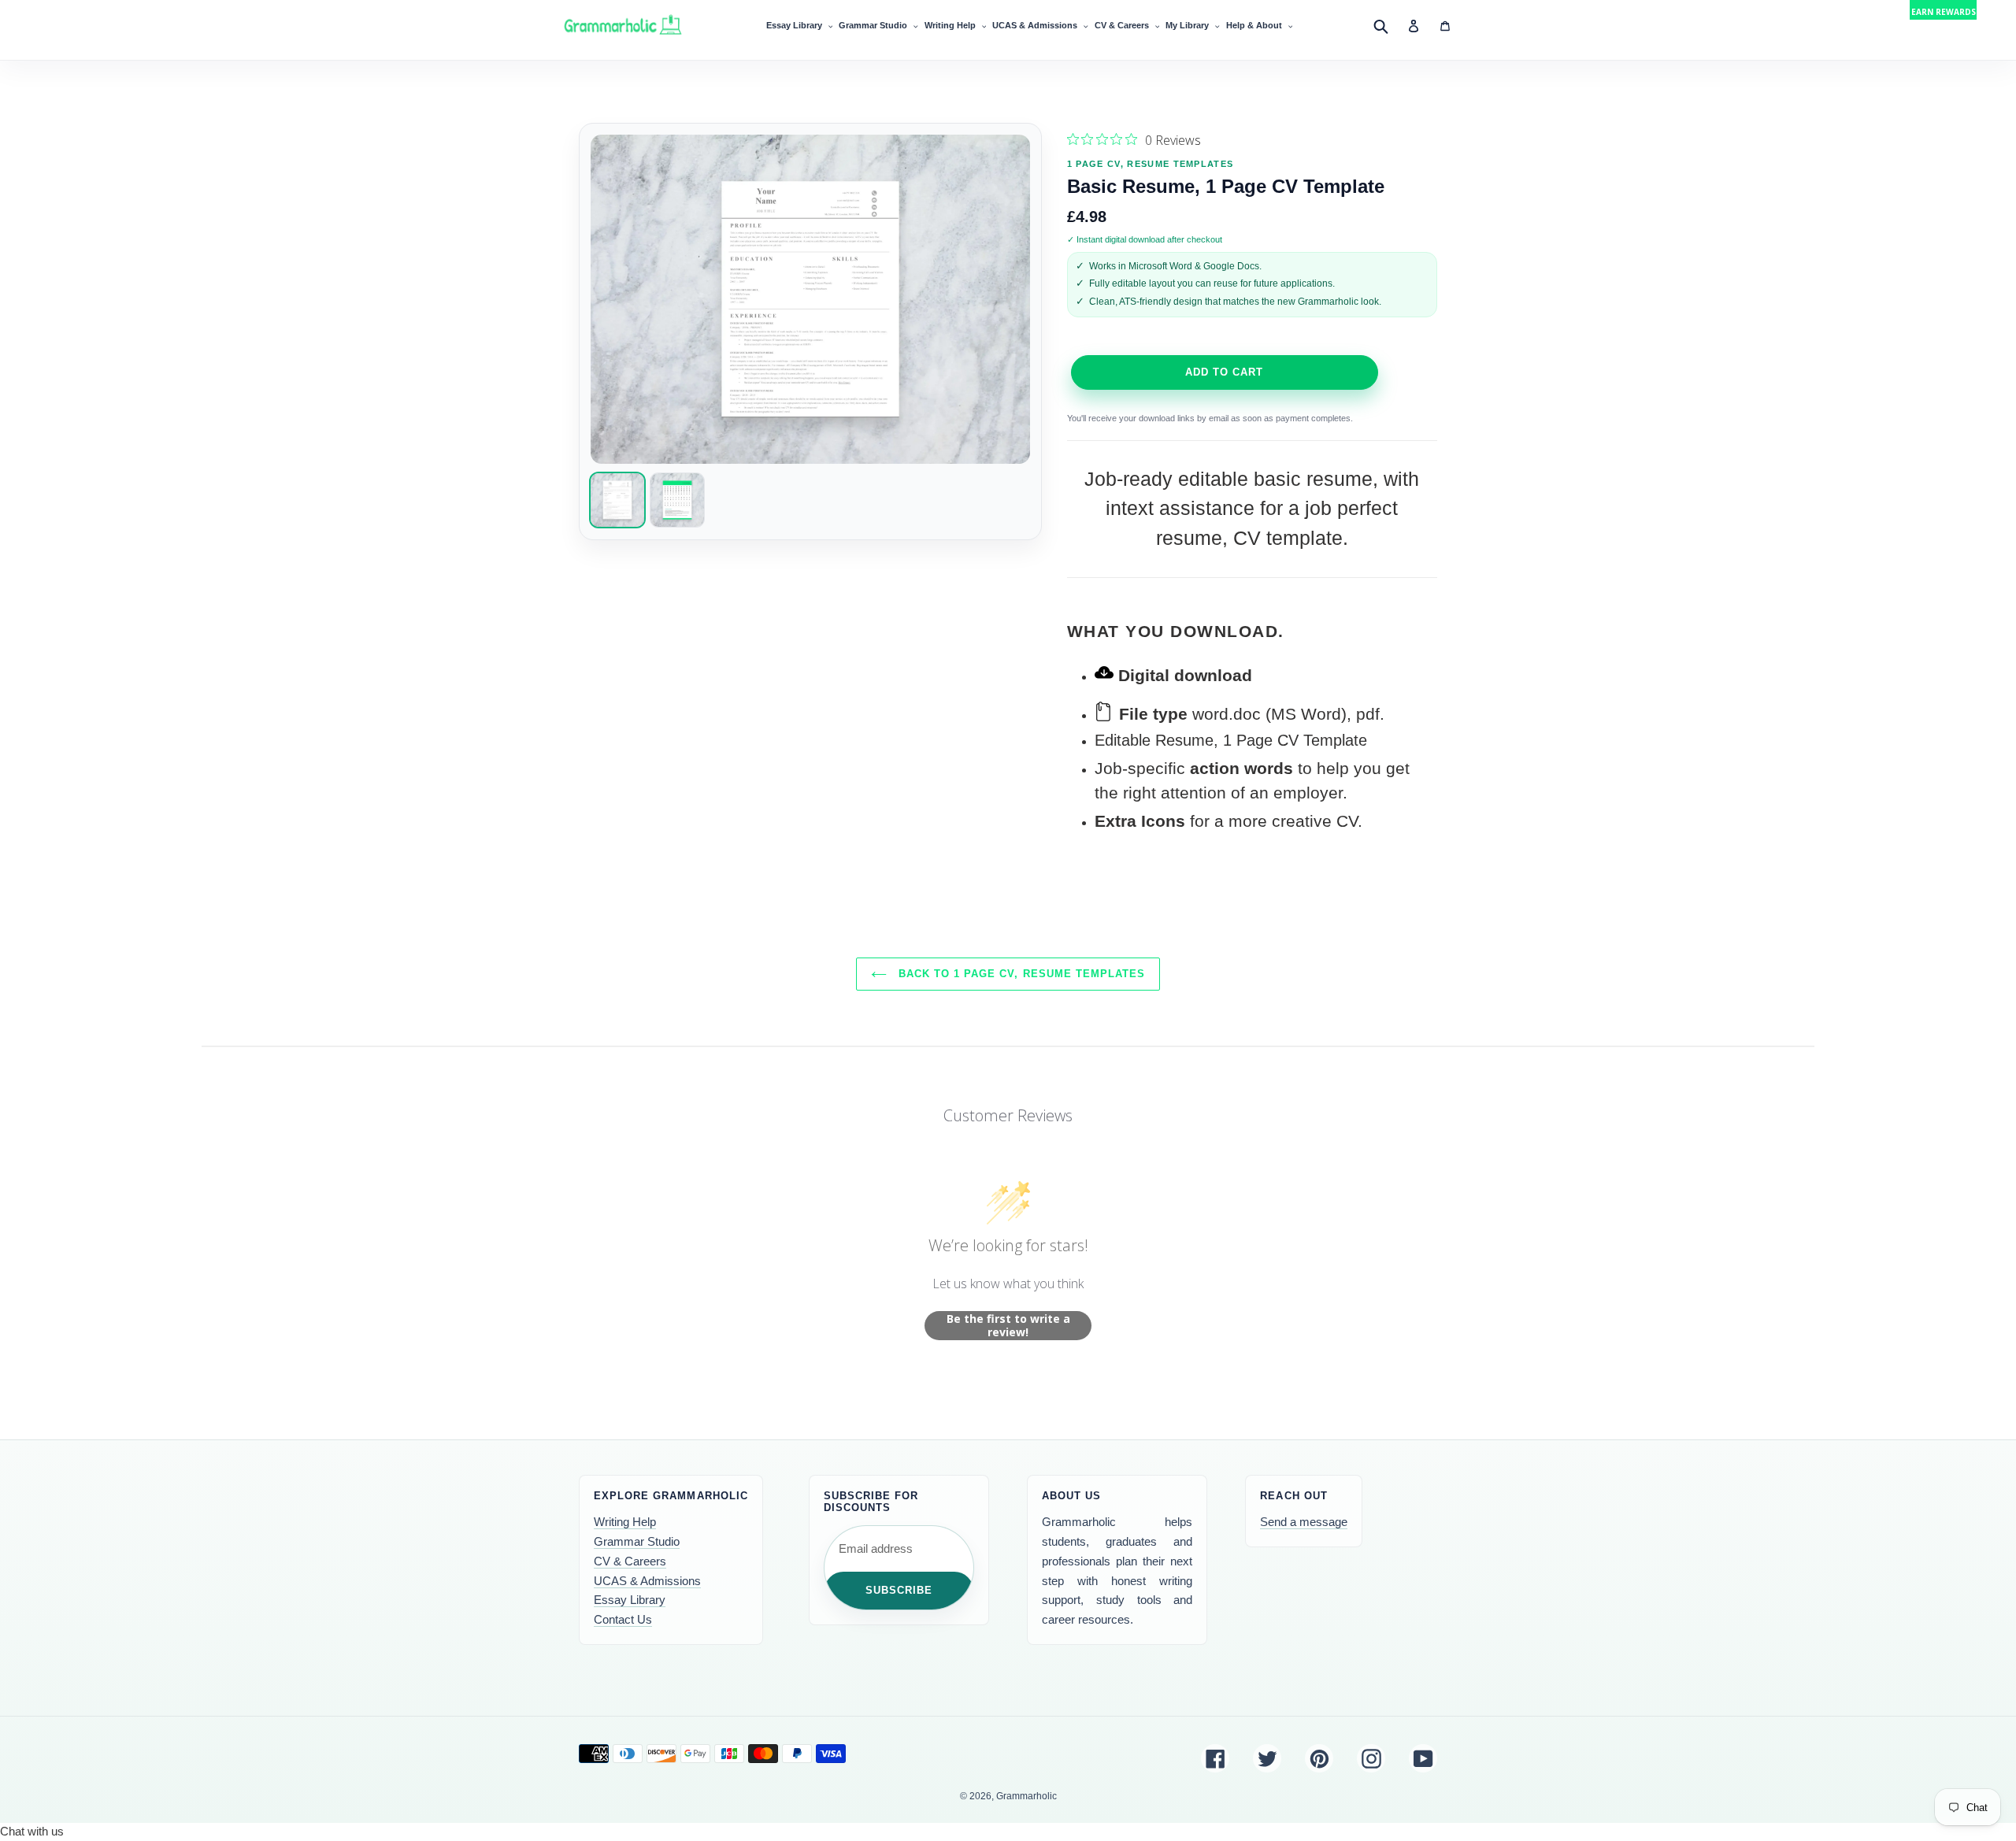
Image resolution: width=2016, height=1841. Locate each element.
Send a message (1304, 1522)
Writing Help (625, 1522)
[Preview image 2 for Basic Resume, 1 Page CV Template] (677, 500)
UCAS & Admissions (647, 1581)
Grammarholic (1027, 1796)
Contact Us (623, 1619)
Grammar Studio (637, 1541)
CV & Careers (630, 1561)
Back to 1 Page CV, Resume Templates (1020, 974)
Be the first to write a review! (1008, 1326)
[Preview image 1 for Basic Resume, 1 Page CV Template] (617, 500)
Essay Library (630, 1600)
